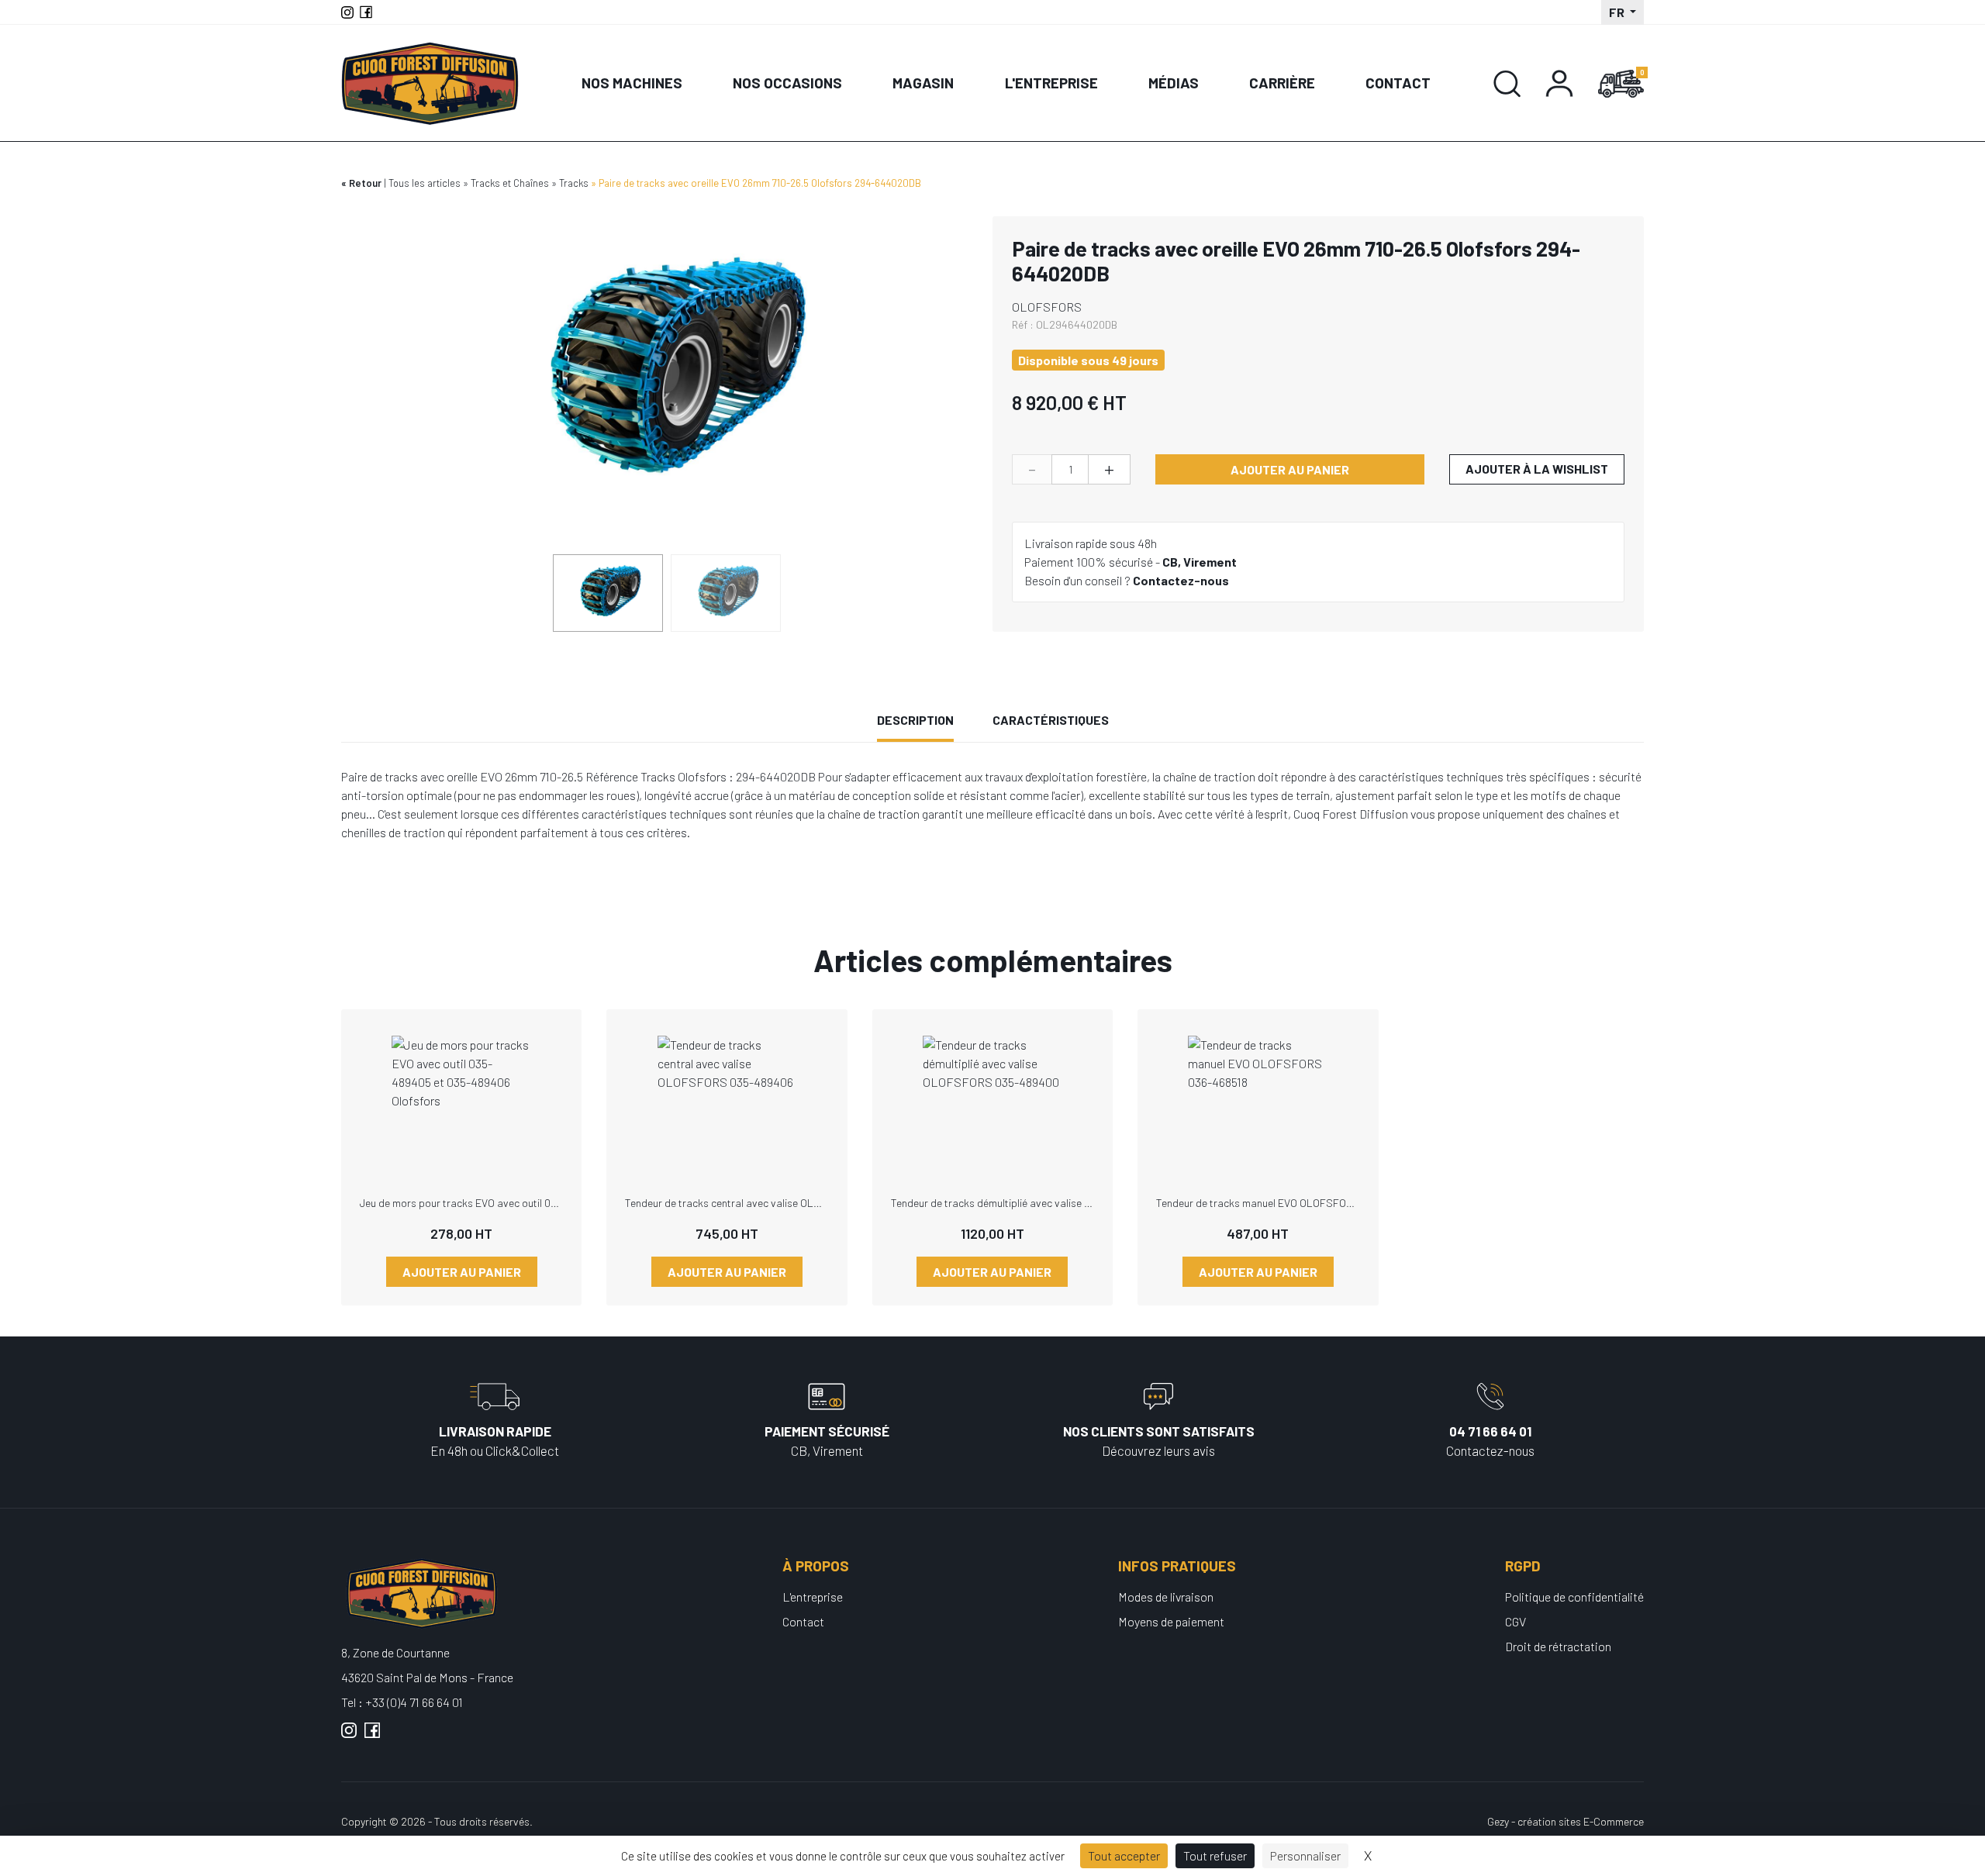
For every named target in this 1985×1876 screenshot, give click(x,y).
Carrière (1282, 83)
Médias (1174, 83)
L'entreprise (1051, 83)
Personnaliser (1305, 1855)
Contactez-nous (1181, 580)
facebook (372, 1736)
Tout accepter (1124, 1855)
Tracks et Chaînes (510, 183)
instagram (349, 1736)
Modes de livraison (1166, 1597)
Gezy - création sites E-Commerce (1566, 1821)
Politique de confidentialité (1574, 1597)
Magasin (923, 83)
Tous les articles (425, 183)
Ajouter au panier (1290, 469)
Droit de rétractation (1558, 1646)
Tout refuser (1215, 1855)
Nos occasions (787, 83)
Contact (1398, 83)
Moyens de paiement (1171, 1621)
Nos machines (632, 83)
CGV (1516, 1621)
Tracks (574, 183)
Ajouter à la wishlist (1537, 469)
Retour (365, 183)
